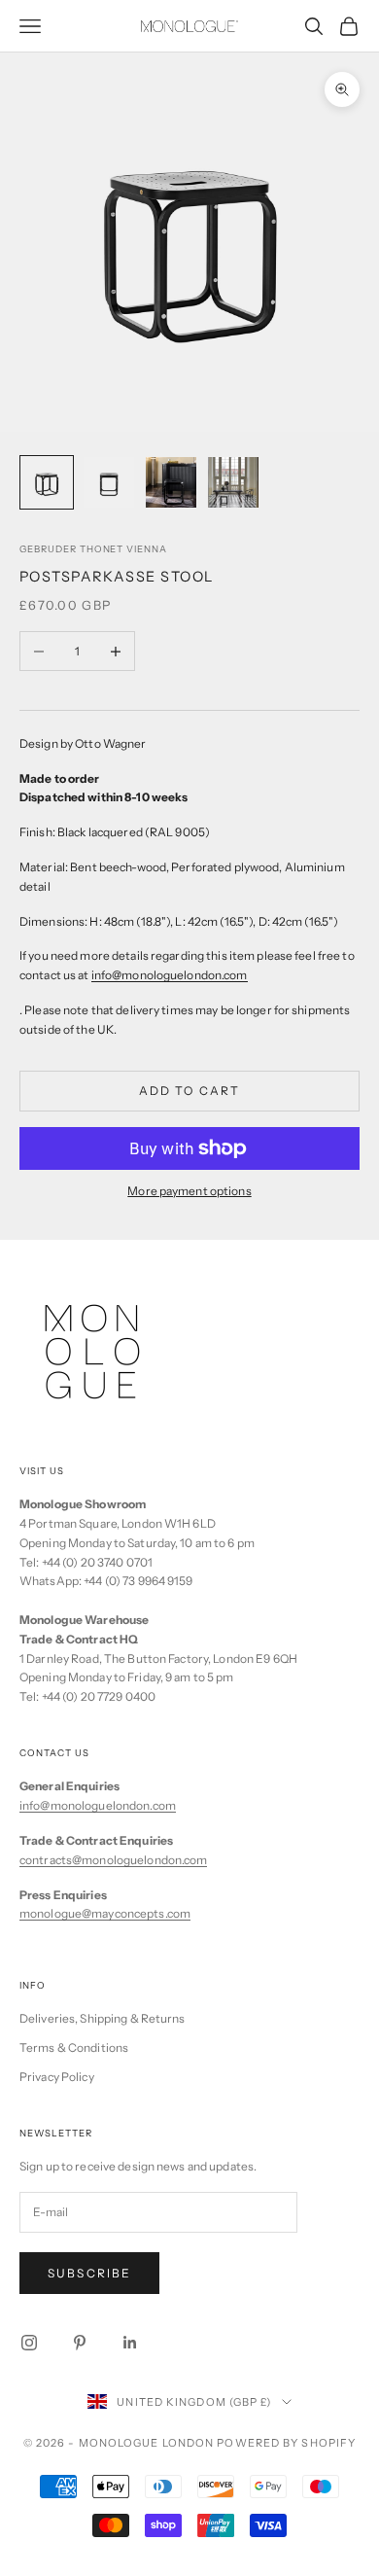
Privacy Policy (57, 2077)
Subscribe (89, 2273)
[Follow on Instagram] (29, 2343)
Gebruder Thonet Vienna (93, 549)
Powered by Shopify (286, 2443)
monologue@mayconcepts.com (105, 1913)
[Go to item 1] (47, 482)
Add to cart (190, 1091)
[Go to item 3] (171, 482)
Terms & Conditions (74, 2047)
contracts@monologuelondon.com (113, 1860)
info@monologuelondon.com (98, 1805)
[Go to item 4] (233, 482)
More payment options (189, 1191)
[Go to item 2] (109, 482)
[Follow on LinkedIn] (130, 2343)
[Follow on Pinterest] (80, 2343)
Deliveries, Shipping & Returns (103, 2018)
